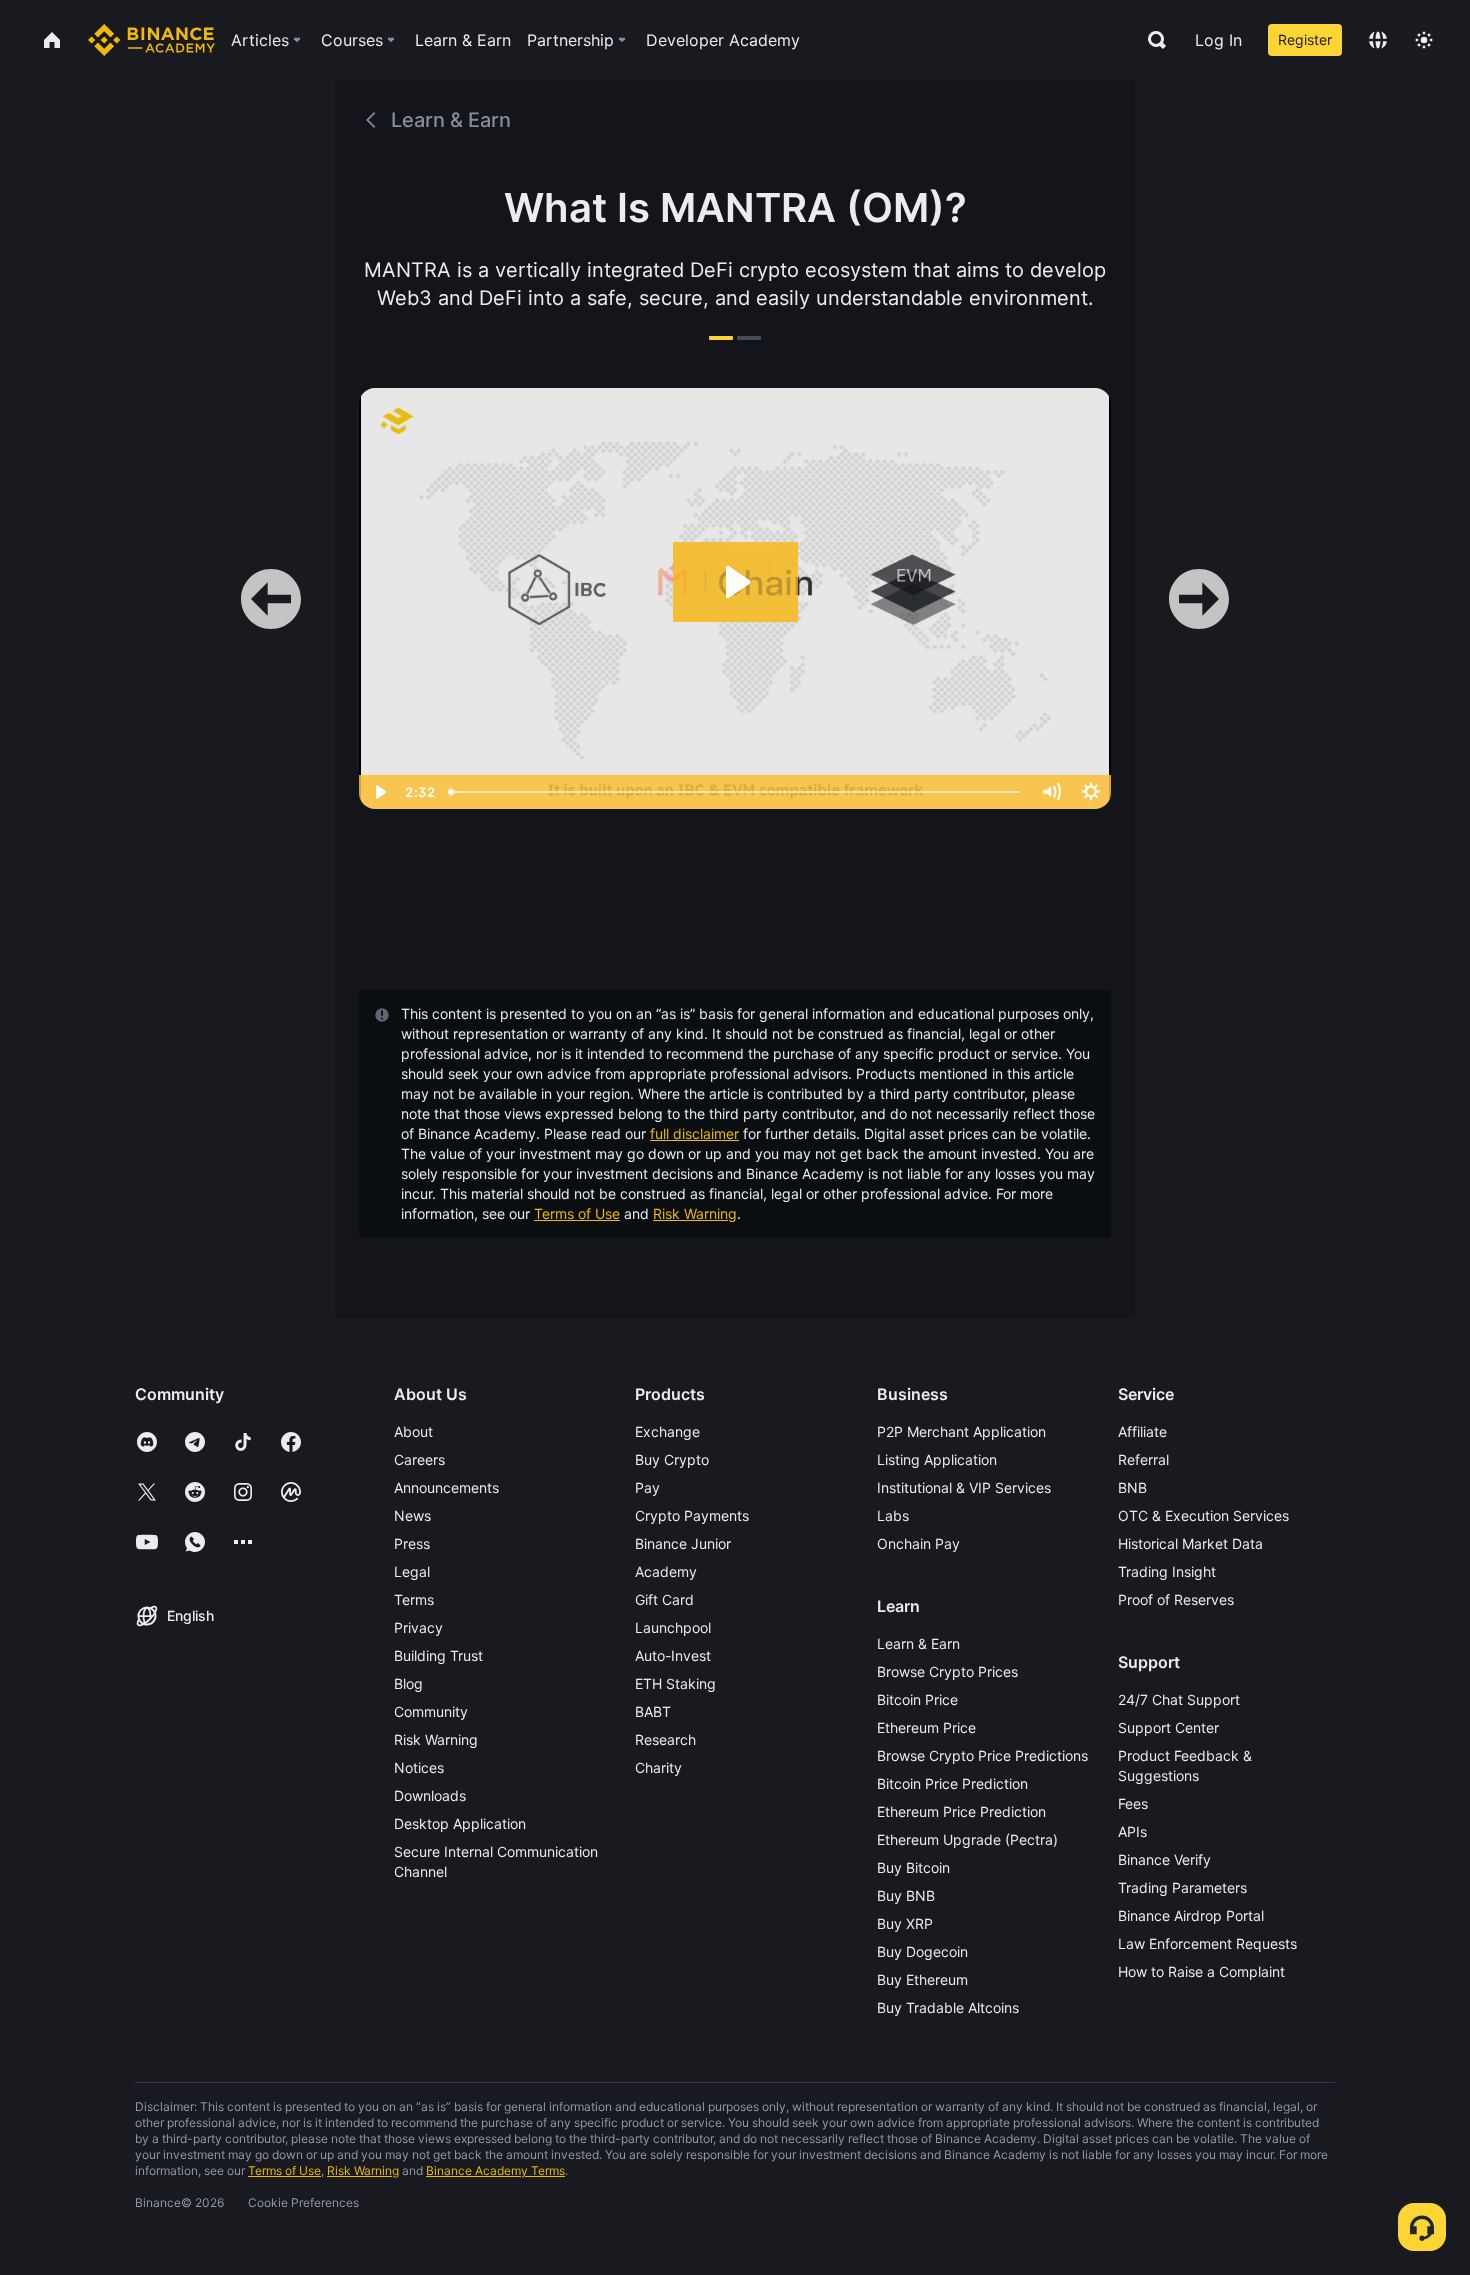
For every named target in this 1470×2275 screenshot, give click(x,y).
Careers (419, 1459)
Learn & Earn (918, 1643)
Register (1305, 39)
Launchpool (673, 1627)
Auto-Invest (673, 1655)
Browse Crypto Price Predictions (982, 1755)
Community (431, 1711)
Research (665, 1739)
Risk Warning (695, 1213)
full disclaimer (694, 1133)
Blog (408, 1683)
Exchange (667, 1431)
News (412, 1515)
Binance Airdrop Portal (1191, 1915)
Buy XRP (905, 1923)
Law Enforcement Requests (1207, 1943)
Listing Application (937, 1459)
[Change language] (1378, 40)
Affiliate (1142, 1431)
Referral (1143, 1459)
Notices (419, 1767)
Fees (1133, 1803)
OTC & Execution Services (1203, 1515)
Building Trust (438, 1655)
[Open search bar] (1151, 40)
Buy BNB (906, 1895)
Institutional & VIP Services (964, 1487)
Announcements (446, 1487)
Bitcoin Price (917, 1699)
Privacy (418, 1627)
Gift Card (664, 1599)
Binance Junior (683, 1543)
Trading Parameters (1182, 1887)
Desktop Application (460, 1823)
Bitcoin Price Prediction (952, 1783)
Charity (658, 1767)
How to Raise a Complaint (1201, 1971)
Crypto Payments (692, 1515)
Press (412, 1543)
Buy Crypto (672, 1459)
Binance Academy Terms (495, 2170)
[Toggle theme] (1424, 40)
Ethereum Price (926, 1727)
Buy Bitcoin (913, 1867)
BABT (653, 1711)
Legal (412, 1571)
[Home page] (151, 40)
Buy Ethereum (922, 1979)
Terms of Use (577, 1213)
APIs (1132, 1831)
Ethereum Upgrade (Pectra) (967, 1839)
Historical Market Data (1190, 1543)
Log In (1218, 40)
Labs (893, 1515)
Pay (647, 1487)
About (413, 1431)
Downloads (430, 1795)
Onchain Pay (918, 1543)
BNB (1132, 1487)
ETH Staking (675, 1683)
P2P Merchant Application (961, 1431)
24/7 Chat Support (1179, 1699)
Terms (414, 1599)
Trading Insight (1167, 1571)
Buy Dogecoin (922, 1951)
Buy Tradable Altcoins (948, 2007)
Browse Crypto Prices (947, 1671)
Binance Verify (1164, 1859)
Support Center (1168, 1727)
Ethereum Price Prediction (961, 1811)
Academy (666, 1571)
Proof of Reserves (1176, 1599)
